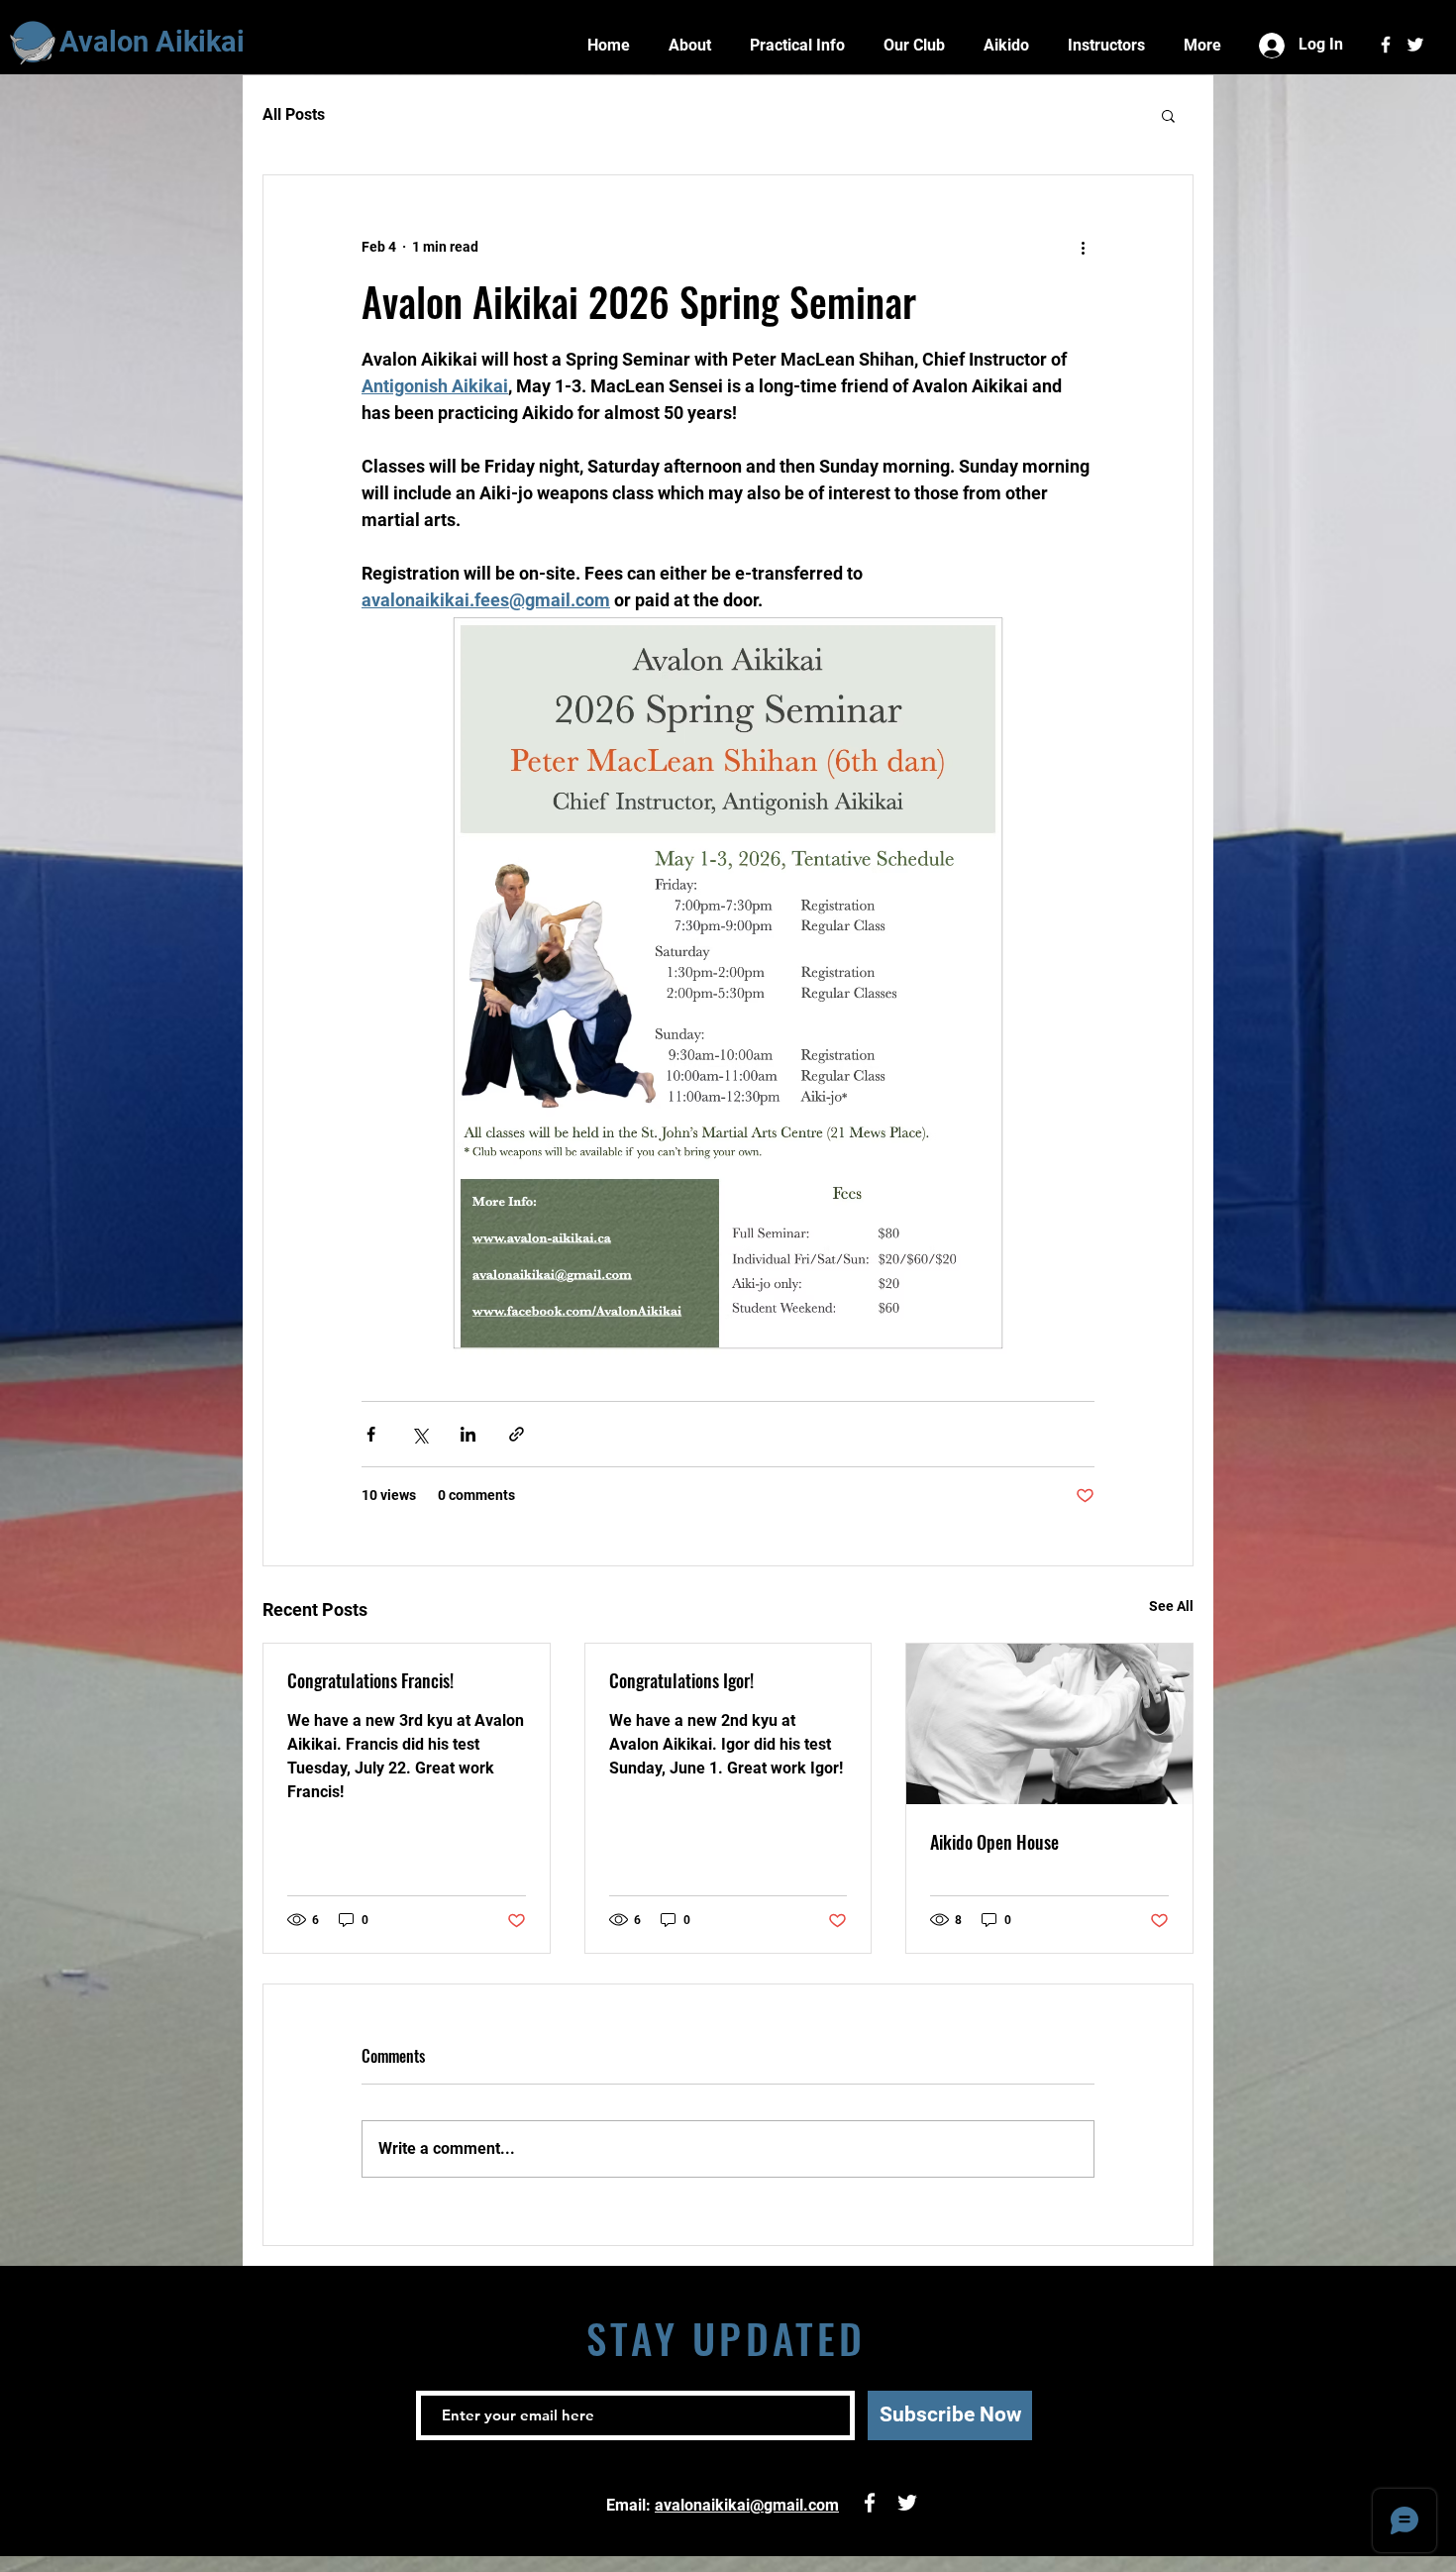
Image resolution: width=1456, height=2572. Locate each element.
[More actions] (1083, 247)
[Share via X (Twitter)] (419, 1434)
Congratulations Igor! (681, 1680)
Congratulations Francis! (370, 1680)
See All (1171, 1606)
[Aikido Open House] (1049, 1724)
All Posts (294, 114)
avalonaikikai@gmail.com (747, 2505)
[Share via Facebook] (371, 1434)
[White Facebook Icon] (1386, 45)
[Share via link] (517, 1434)
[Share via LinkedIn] (468, 1434)
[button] (1168, 115)
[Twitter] (1415, 45)
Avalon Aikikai (152, 42)
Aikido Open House (994, 1842)
